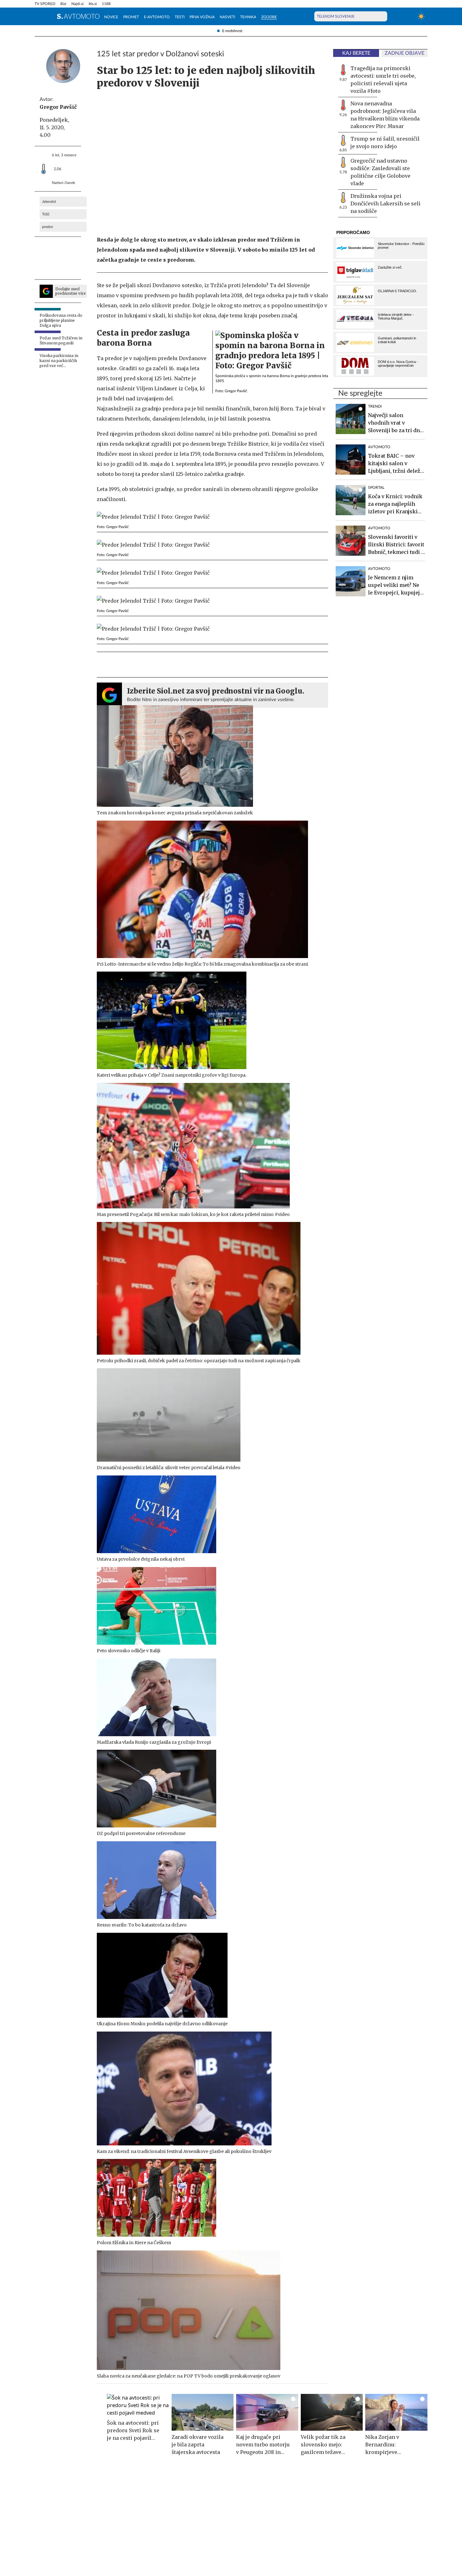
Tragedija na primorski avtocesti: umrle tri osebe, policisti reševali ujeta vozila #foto (383, 80)
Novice (111, 17)
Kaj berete (356, 53)
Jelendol (49, 202)
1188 (106, 4)
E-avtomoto (157, 17)
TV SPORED (45, 4)
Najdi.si (77, 4)
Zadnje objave (404, 53)
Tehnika (248, 17)
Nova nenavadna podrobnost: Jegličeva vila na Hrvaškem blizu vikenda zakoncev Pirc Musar (385, 115)
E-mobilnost (232, 31)
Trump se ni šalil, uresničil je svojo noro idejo (385, 142)
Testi (180, 17)
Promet (131, 17)
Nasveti (227, 17)
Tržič (46, 214)
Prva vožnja (202, 17)
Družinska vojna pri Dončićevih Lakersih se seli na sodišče (385, 204)
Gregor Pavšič (58, 107)
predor (48, 227)
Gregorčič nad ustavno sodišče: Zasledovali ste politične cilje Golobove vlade (380, 172)
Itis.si (93, 4)
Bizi (63, 4)
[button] (38, 16)
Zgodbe (269, 17)
